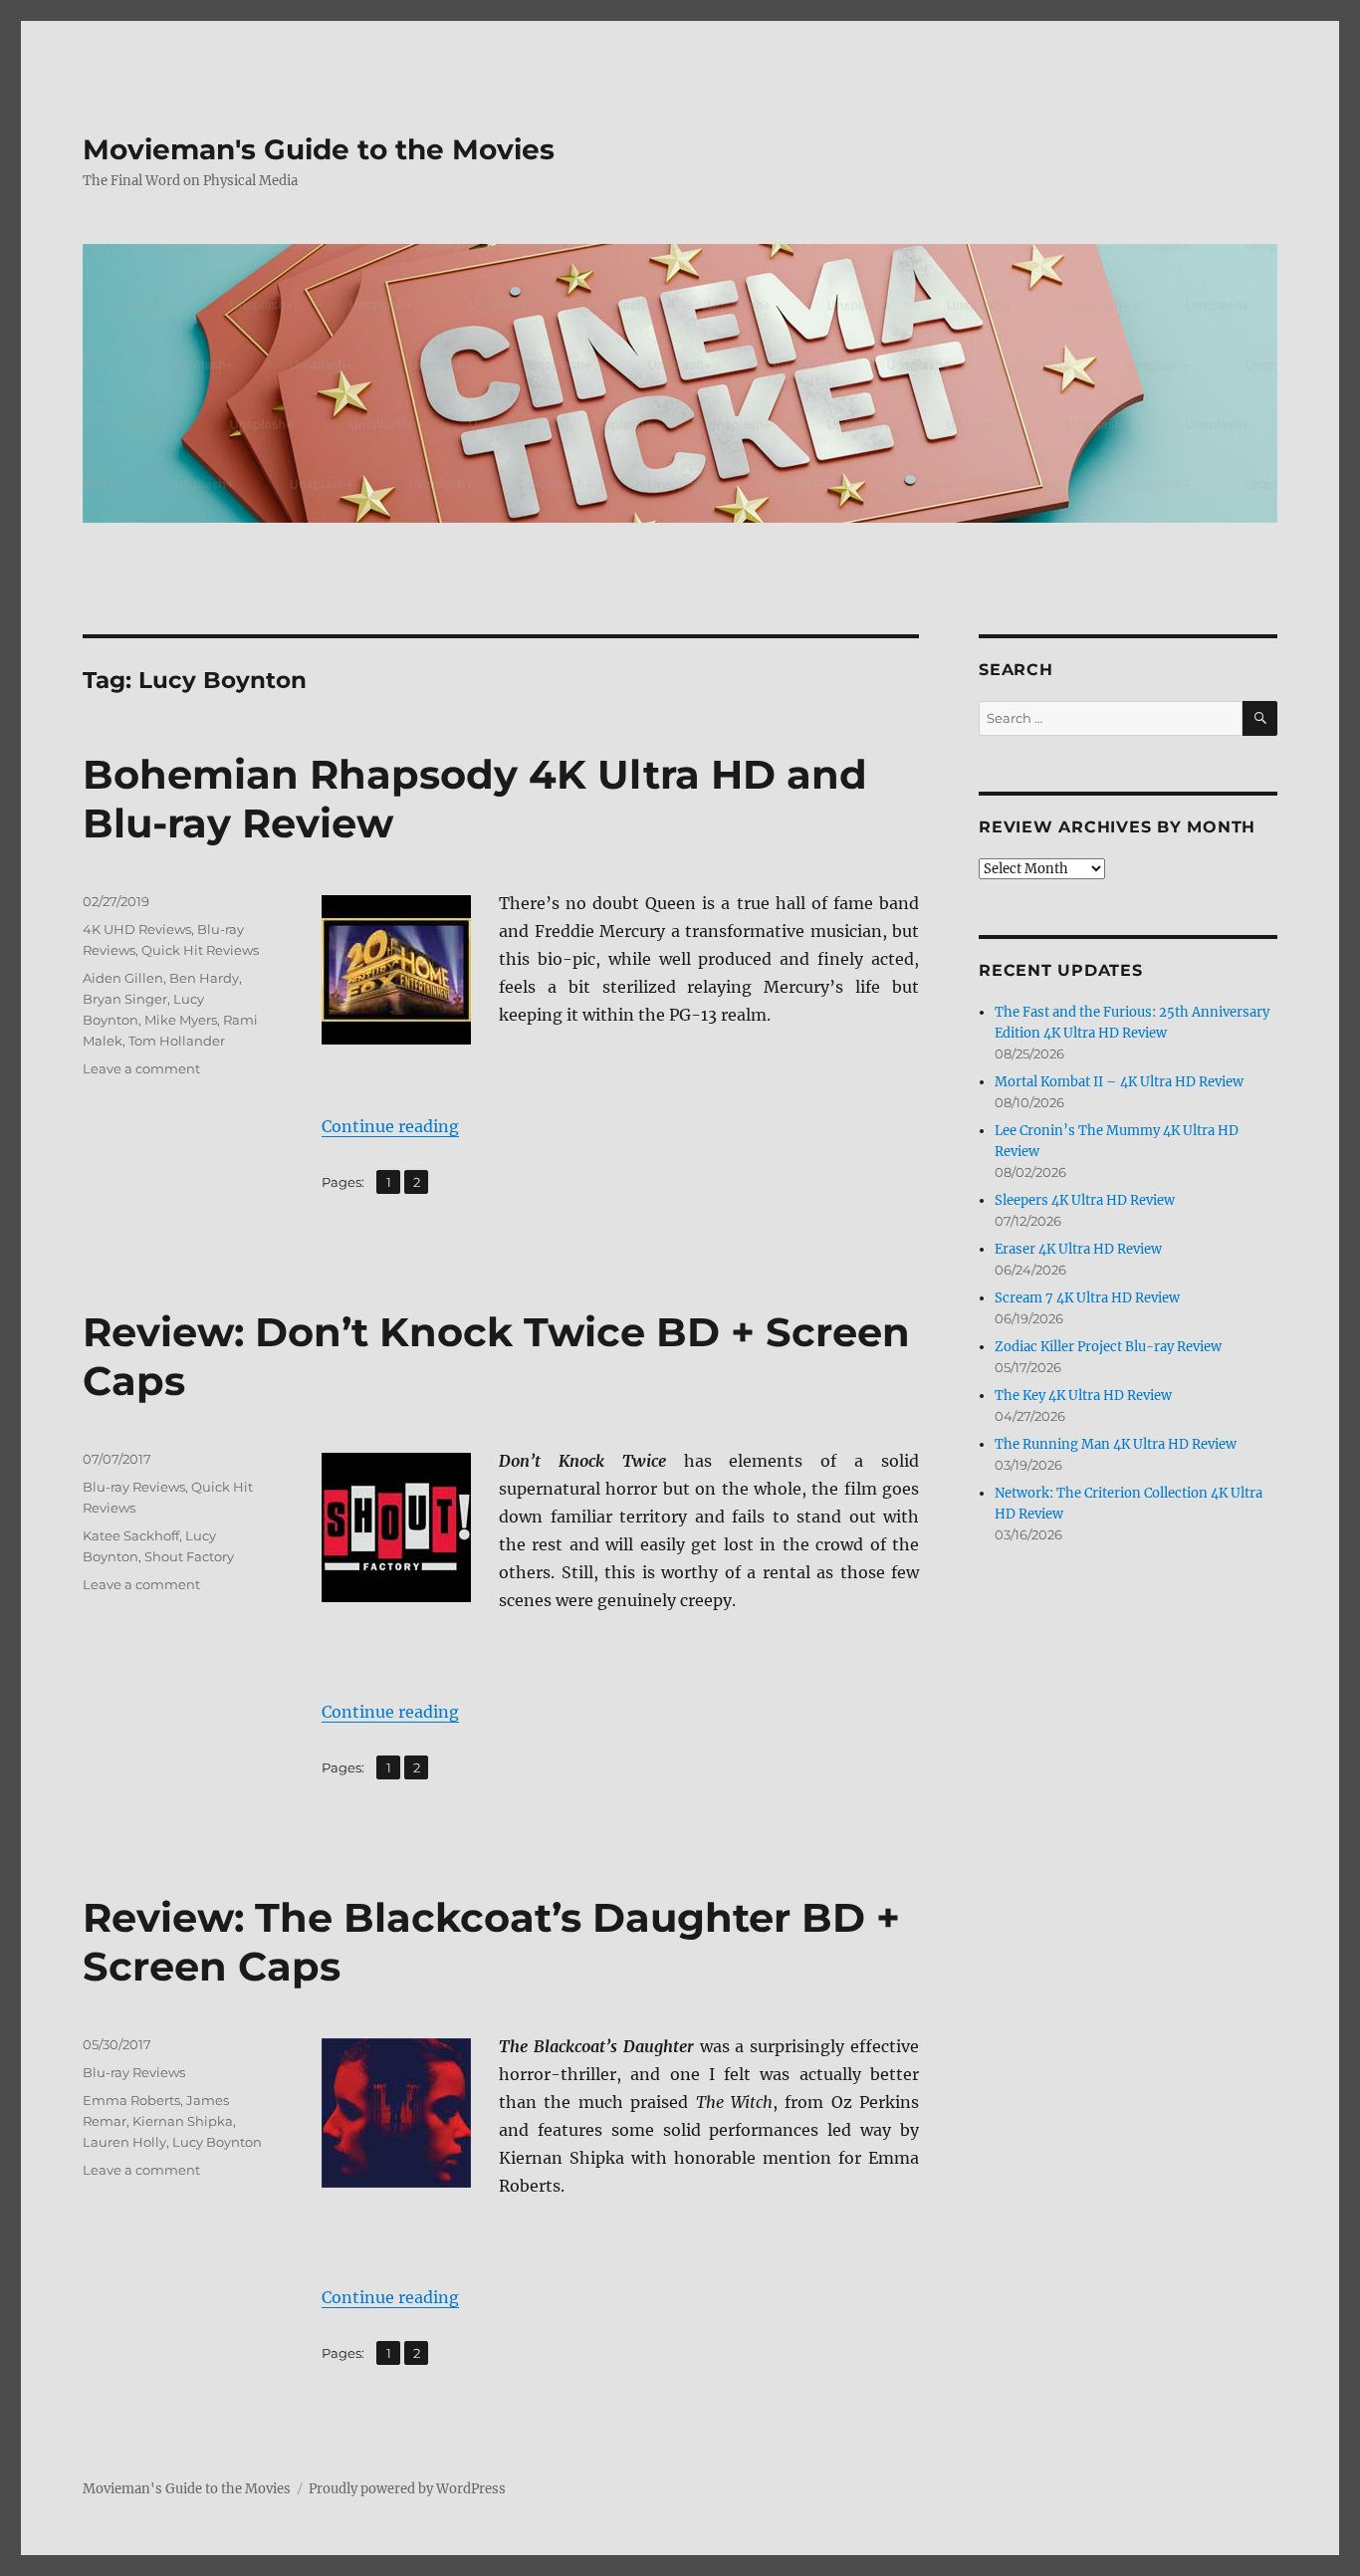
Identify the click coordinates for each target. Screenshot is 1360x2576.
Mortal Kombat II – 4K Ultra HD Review (1119, 1082)
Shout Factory (189, 1556)
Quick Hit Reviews (200, 950)
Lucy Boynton (217, 2142)
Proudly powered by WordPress (407, 2489)
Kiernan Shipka (183, 2121)
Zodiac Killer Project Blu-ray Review (1108, 1347)
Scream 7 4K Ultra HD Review (1087, 1298)
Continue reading (390, 1126)
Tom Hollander (177, 1041)
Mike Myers (181, 1020)
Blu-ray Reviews (134, 1487)
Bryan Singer (125, 999)
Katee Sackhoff (131, 1535)
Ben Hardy (204, 978)
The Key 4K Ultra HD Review (1083, 1396)
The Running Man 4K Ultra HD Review (1116, 1444)
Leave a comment (141, 1068)
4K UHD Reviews (137, 929)
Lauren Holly (124, 2142)
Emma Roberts (131, 2100)
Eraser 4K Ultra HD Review (1078, 1249)
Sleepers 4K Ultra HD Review (1085, 1200)
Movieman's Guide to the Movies (319, 149)
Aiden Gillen (123, 978)
